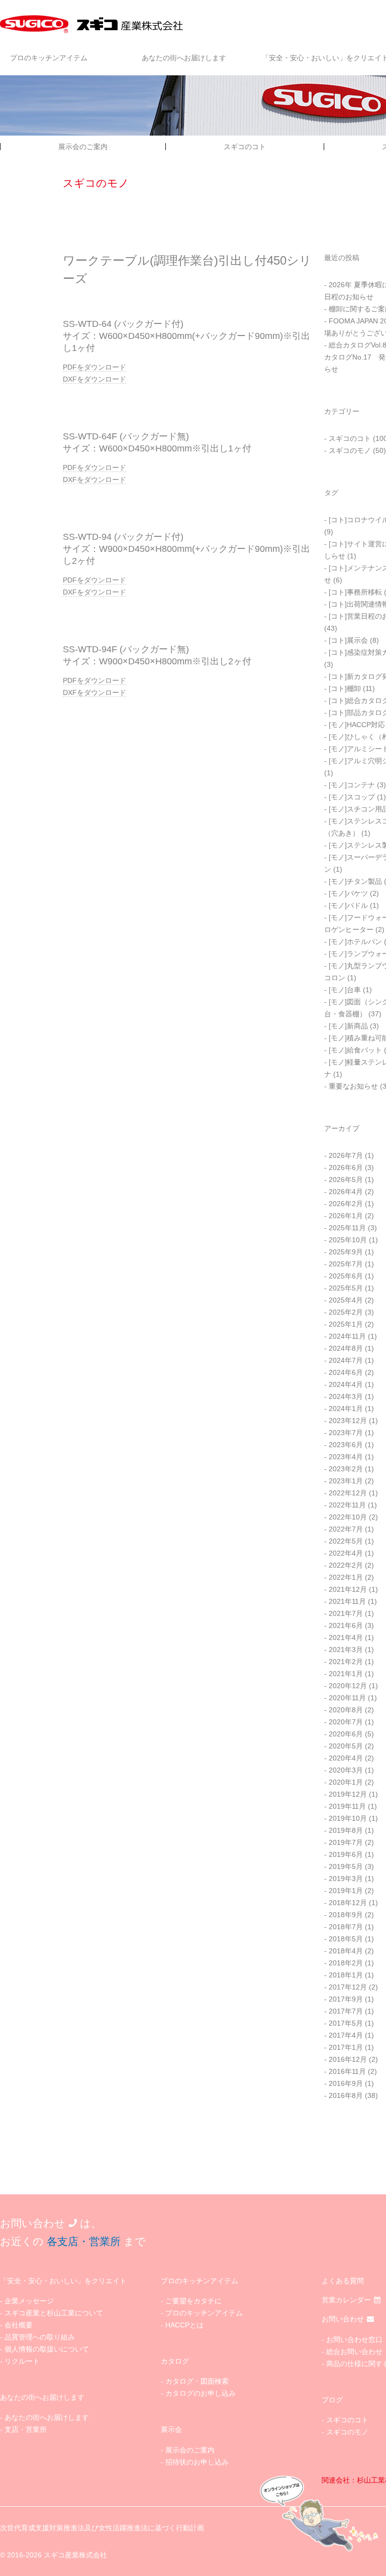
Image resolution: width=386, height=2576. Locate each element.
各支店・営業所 (84, 2241)
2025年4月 (346, 1300)
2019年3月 (346, 1879)
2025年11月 (347, 1228)
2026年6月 (346, 1167)
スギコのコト (245, 147)
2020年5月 (346, 1746)
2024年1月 (346, 1409)
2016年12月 (348, 2059)
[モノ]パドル (348, 905)
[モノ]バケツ (348, 893)
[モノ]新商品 (348, 1026)
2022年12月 (348, 1493)
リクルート (22, 2361)
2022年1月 (346, 1577)
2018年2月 (346, 1963)
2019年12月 (348, 1794)
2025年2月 (346, 1312)
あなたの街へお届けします (184, 58)
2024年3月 (346, 1396)
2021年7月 (346, 1613)
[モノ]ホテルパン (355, 942)
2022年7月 (346, 1529)
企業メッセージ (29, 2301)
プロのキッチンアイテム (49, 58)
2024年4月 (346, 1384)
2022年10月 (348, 1517)
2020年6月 (346, 1734)
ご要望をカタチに (194, 2301)
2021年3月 (346, 1650)
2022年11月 (347, 1505)
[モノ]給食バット (355, 1050)
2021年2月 (346, 1662)
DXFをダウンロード (94, 379)
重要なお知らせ (353, 1086)
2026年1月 (346, 1216)
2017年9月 (346, 1999)
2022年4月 (346, 1553)
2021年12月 (348, 1589)
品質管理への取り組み (40, 2337)
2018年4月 (346, 1951)
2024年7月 (346, 1360)
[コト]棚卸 (345, 688)
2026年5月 (346, 1180)
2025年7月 (346, 1264)
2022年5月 (346, 1541)
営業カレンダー (346, 2300)
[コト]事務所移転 (355, 592)
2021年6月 (346, 1625)
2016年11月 (347, 2071)
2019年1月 (346, 1891)
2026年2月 (346, 1204)
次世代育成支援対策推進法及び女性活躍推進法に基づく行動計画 (102, 2528)
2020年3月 (346, 1770)
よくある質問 (343, 2281)
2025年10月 (348, 1240)
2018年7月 (346, 1927)
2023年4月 (346, 1457)
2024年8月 (346, 1348)
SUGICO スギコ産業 (93, 24)
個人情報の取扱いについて (47, 2349)
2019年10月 (348, 1818)
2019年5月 (346, 1866)
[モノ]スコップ (352, 797)
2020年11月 (347, 1698)
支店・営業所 (26, 2429)
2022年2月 (346, 1565)
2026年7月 (346, 1155)
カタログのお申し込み (201, 2393)
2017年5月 (346, 2023)
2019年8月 (346, 1830)
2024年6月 (346, 1372)
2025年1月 (346, 1324)
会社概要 (19, 2325)
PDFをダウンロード (94, 367)
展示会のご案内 (83, 147)
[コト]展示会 (348, 640)
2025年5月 (346, 1288)
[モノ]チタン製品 (355, 881)
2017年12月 (348, 1987)
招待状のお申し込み (197, 2462)
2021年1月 (346, 1674)
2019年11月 (347, 1806)
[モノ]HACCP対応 (357, 725)
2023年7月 (346, 1433)
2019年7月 (346, 1842)
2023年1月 (346, 1481)
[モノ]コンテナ (352, 785)
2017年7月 (346, 2011)
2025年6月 (346, 1276)
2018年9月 (346, 1915)
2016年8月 (346, 2095)
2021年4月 (346, 1637)
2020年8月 (346, 1710)
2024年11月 (347, 1336)
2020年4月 (346, 1758)
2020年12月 (348, 1686)
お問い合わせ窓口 (354, 2339)
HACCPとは (184, 2325)
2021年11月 (347, 1601)
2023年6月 (346, 1445)
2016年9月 (346, 2083)
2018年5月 (346, 1939)
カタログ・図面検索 (197, 2381)
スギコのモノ (350, 450)
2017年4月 (346, 2035)
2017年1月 (346, 2047)
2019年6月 (346, 1854)
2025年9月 (346, 1252)
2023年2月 (346, 1469)
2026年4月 (346, 1192)
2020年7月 (346, 1722)
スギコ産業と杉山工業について (54, 2313)
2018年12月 (348, 1903)
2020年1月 (346, 1782)
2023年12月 (348, 1421)
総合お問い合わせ (354, 2352)
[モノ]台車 (345, 990)
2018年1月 (346, 1975)
